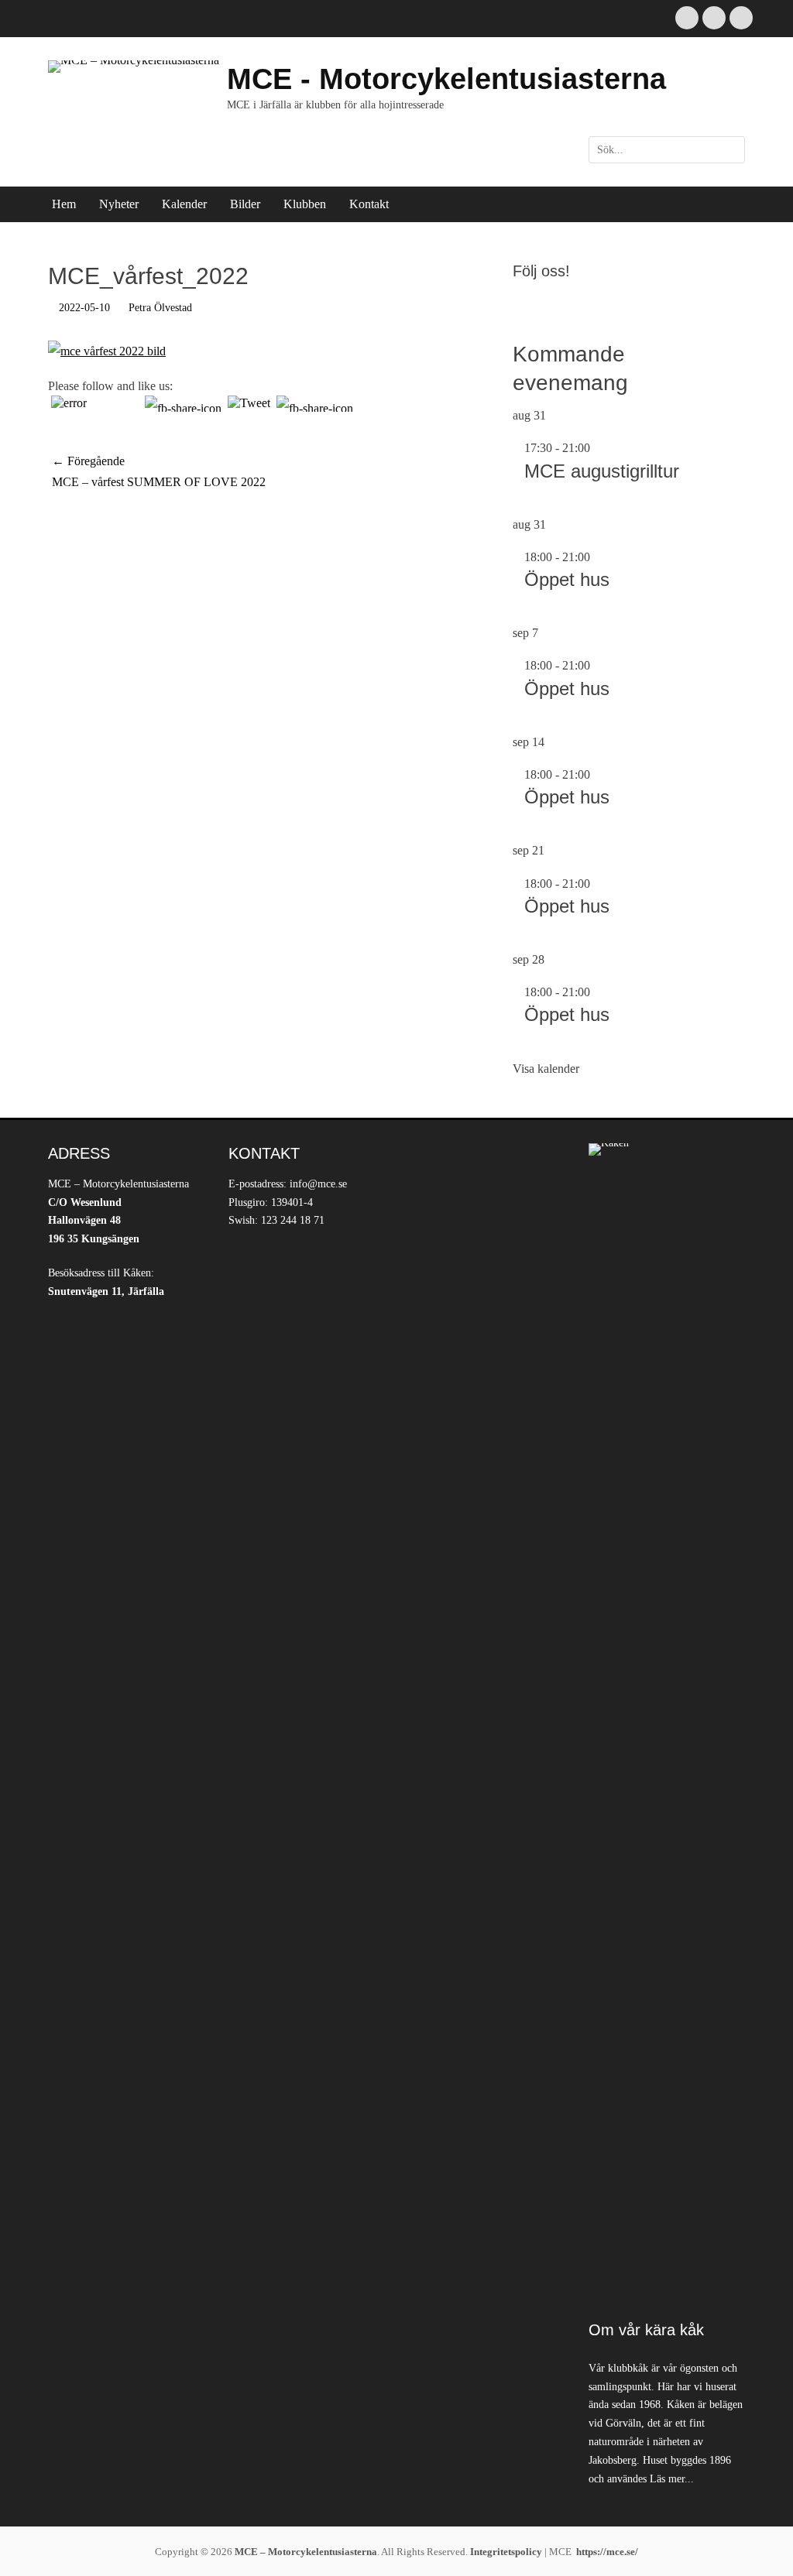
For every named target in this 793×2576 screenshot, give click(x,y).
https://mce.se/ (607, 2552)
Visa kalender (546, 1069)
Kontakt (369, 204)
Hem (64, 204)
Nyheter (119, 204)
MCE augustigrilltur (602, 471)
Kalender (184, 204)
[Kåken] (667, 1724)
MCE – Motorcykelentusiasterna (306, 2552)
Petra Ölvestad (160, 308)
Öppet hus (567, 579)
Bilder (245, 204)
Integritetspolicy (506, 2552)
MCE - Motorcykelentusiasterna (446, 79)
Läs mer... (672, 2479)
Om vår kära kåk (646, 2330)
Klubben (305, 204)
